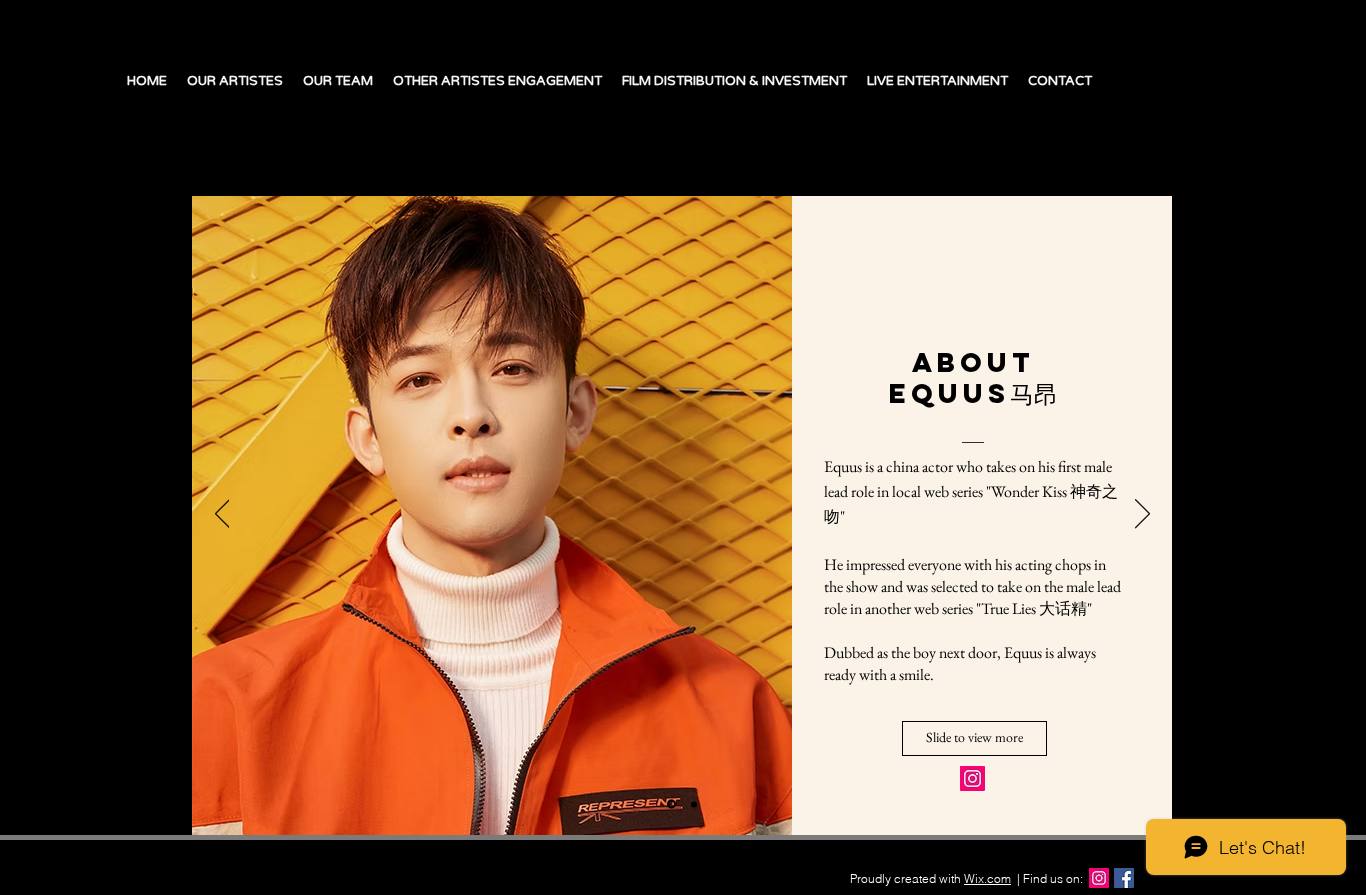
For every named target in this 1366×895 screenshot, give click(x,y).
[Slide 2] (694, 804)
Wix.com (987, 878)
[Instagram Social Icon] (1099, 878)
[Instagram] (972, 778)
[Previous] (222, 515)
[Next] (1142, 515)
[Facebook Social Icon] (1124, 878)
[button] (974, 738)
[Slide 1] (671, 804)
